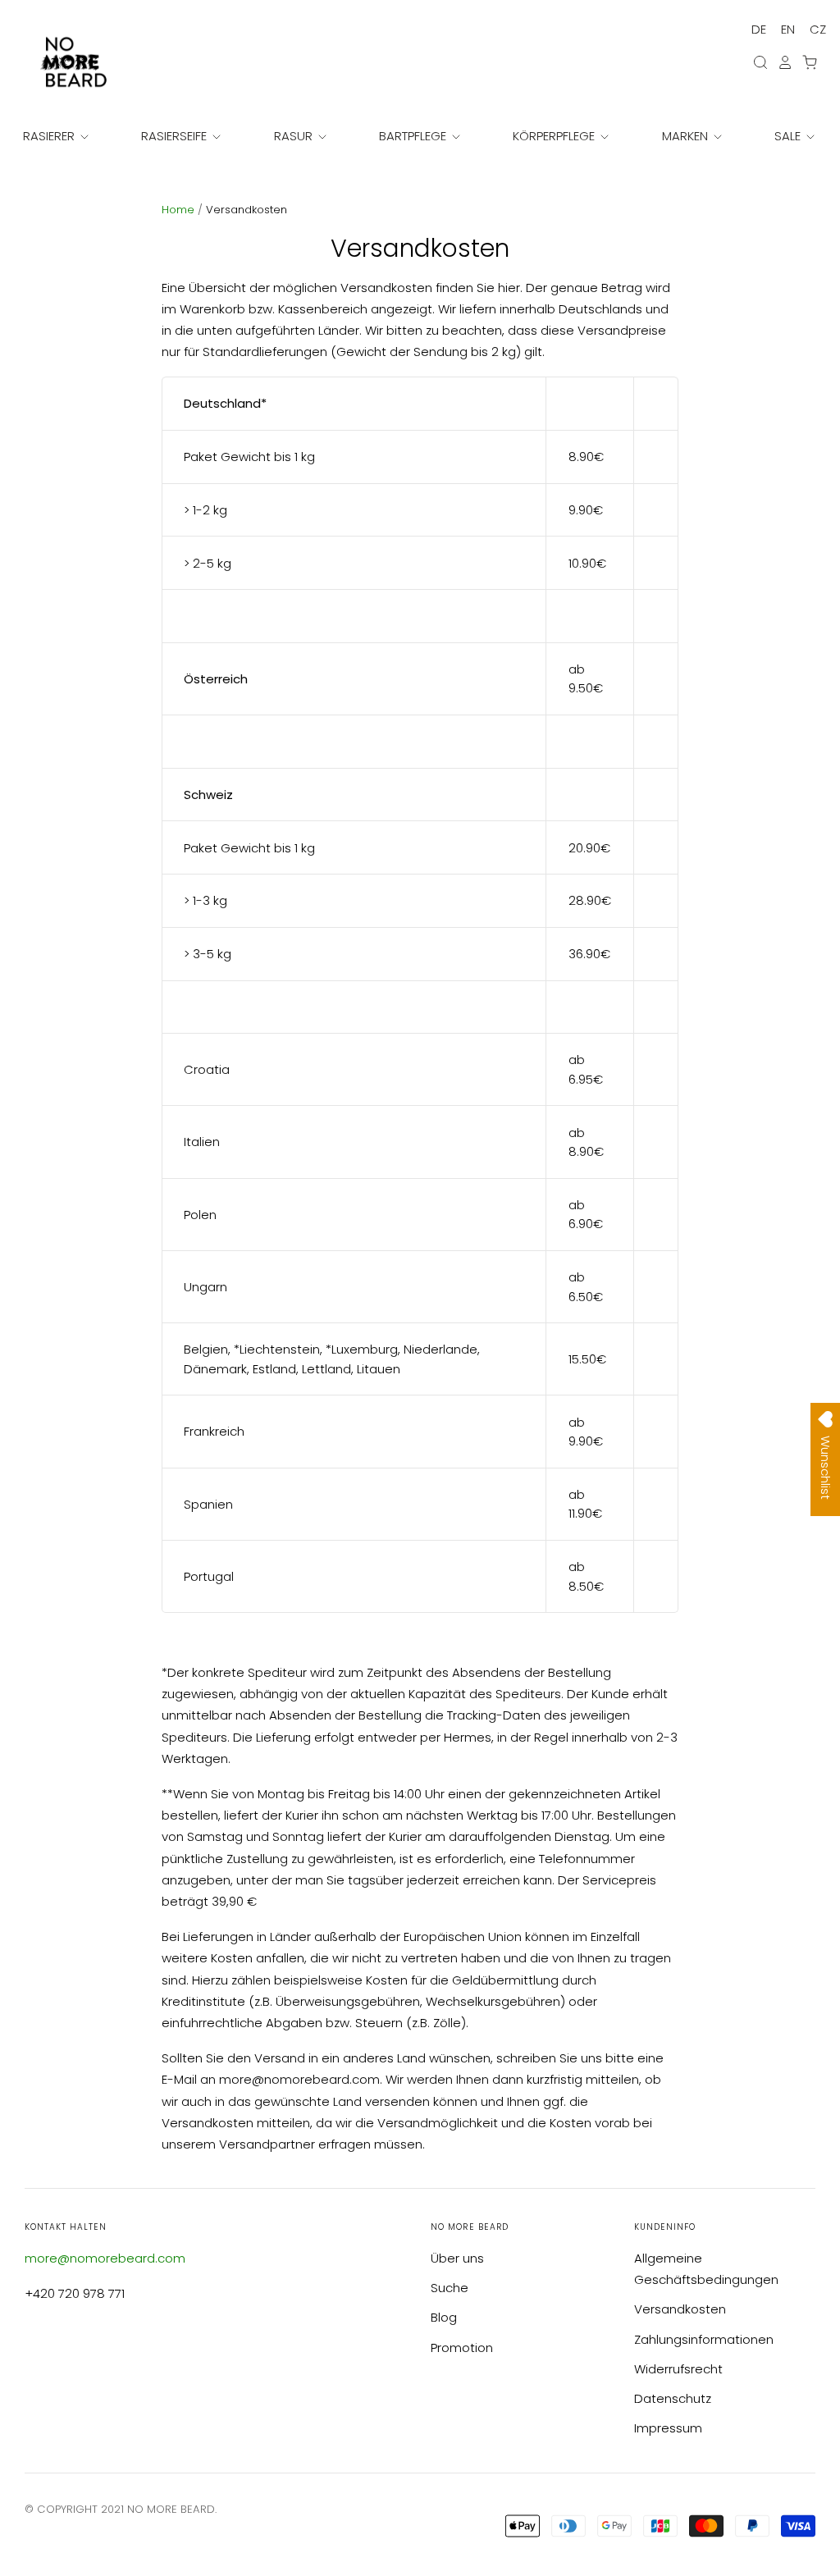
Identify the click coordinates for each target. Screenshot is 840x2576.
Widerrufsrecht (678, 2369)
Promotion (462, 2348)
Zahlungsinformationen (704, 2339)
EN (788, 29)
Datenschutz (673, 2398)
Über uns (457, 2258)
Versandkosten (680, 2309)
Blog (444, 2317)
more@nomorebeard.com (105, 2258)
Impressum (668, 2428)
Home (180, 210)
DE (759, 29)
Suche (450, 2288)
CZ (818, 29)
